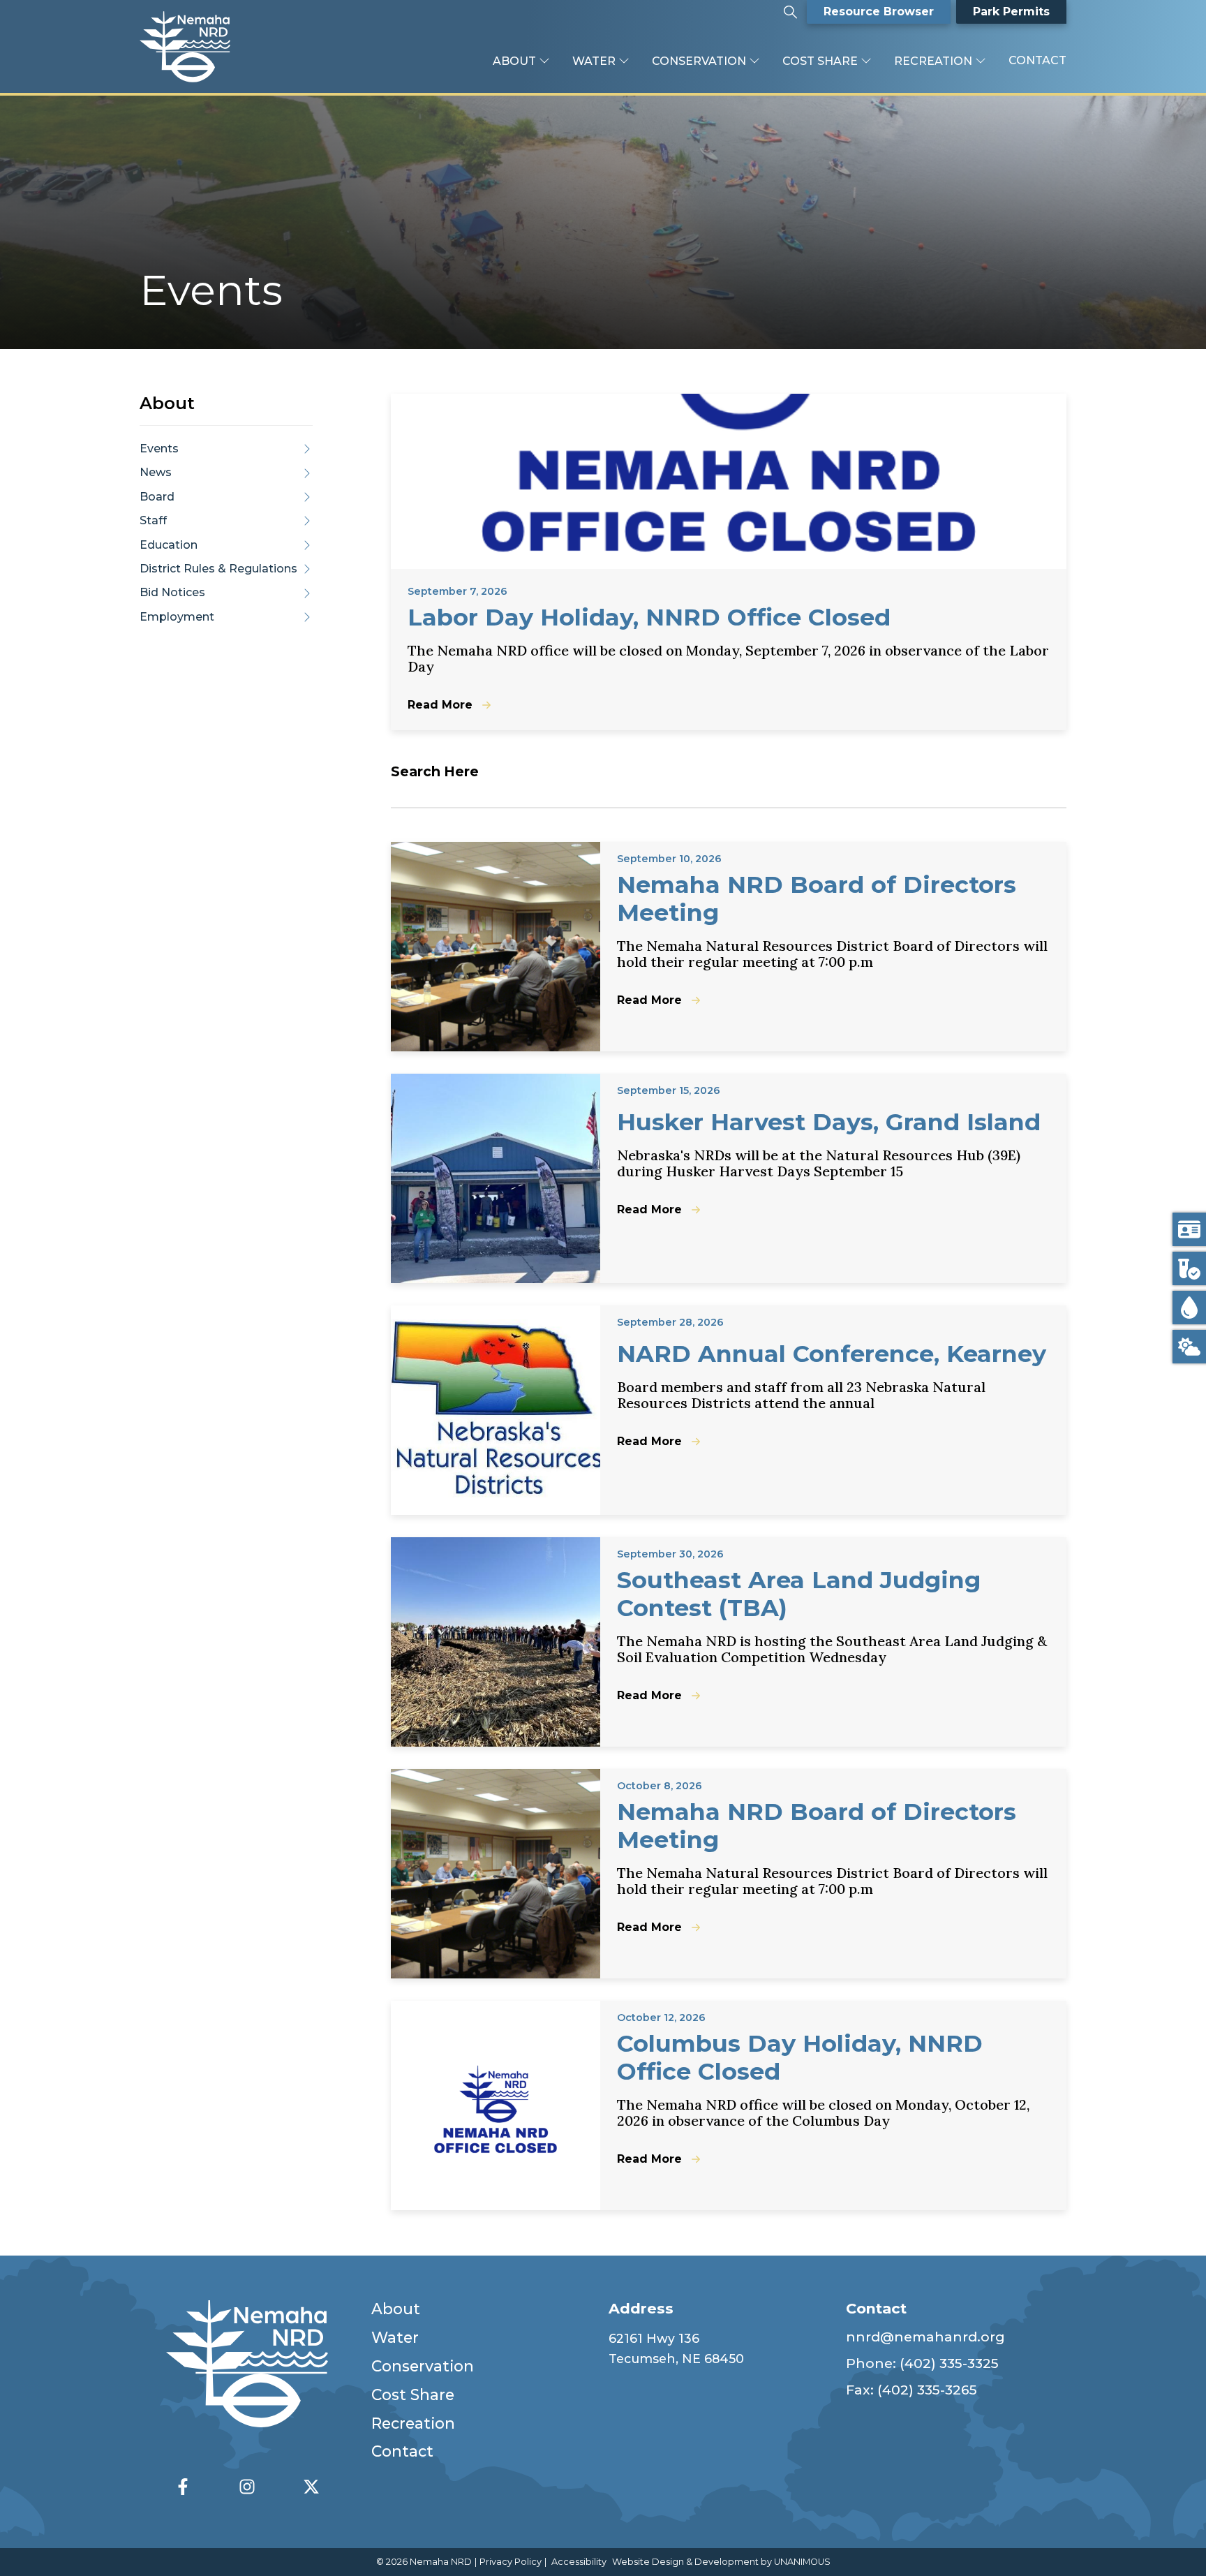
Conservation (699, 61)
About (514, 61)
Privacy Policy (511, 2562)
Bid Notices (172, 592)
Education (169, 544)
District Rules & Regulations (218, 569)
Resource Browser (879, 12)
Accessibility (579, 2562)
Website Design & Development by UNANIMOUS (721, 2562)
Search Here (435, 771)
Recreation (933, 61)
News (156, 472)
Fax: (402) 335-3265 (911, 2390)
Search (790, 7)
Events (159, 449)
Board (157, 497)
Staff (153, 520)
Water (594, 61)
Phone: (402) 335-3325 (922, 2363)
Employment (177, 617)
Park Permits (1011, 12)
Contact (1037, 60)
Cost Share (820, 61)
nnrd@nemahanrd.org (925, 2337)
